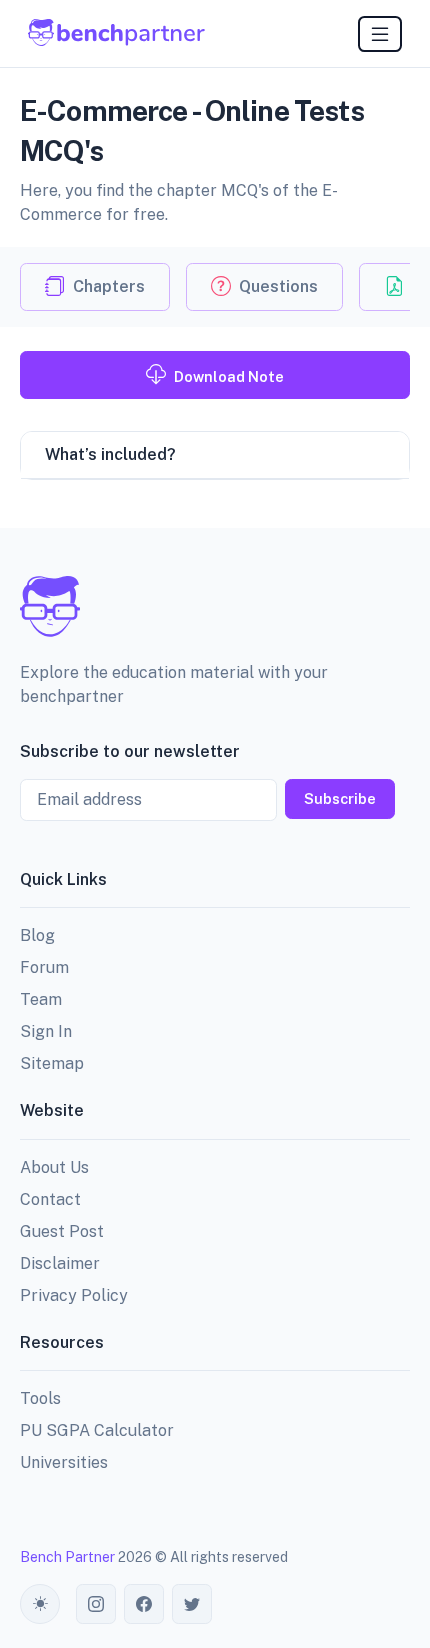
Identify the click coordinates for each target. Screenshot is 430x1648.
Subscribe (340, 798)
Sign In (46, 1031)
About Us (54, 1167)
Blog (37, 935)
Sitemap (52, 1063)
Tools (40, 1398)
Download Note (229, 376)
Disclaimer (60, 1263)
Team (41, 999)
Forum (44, 967)
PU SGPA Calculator (97, 1430)
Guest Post (62, 1231)
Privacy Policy (74, 1295)
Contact (50, 1199)
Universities (64, 1462)
